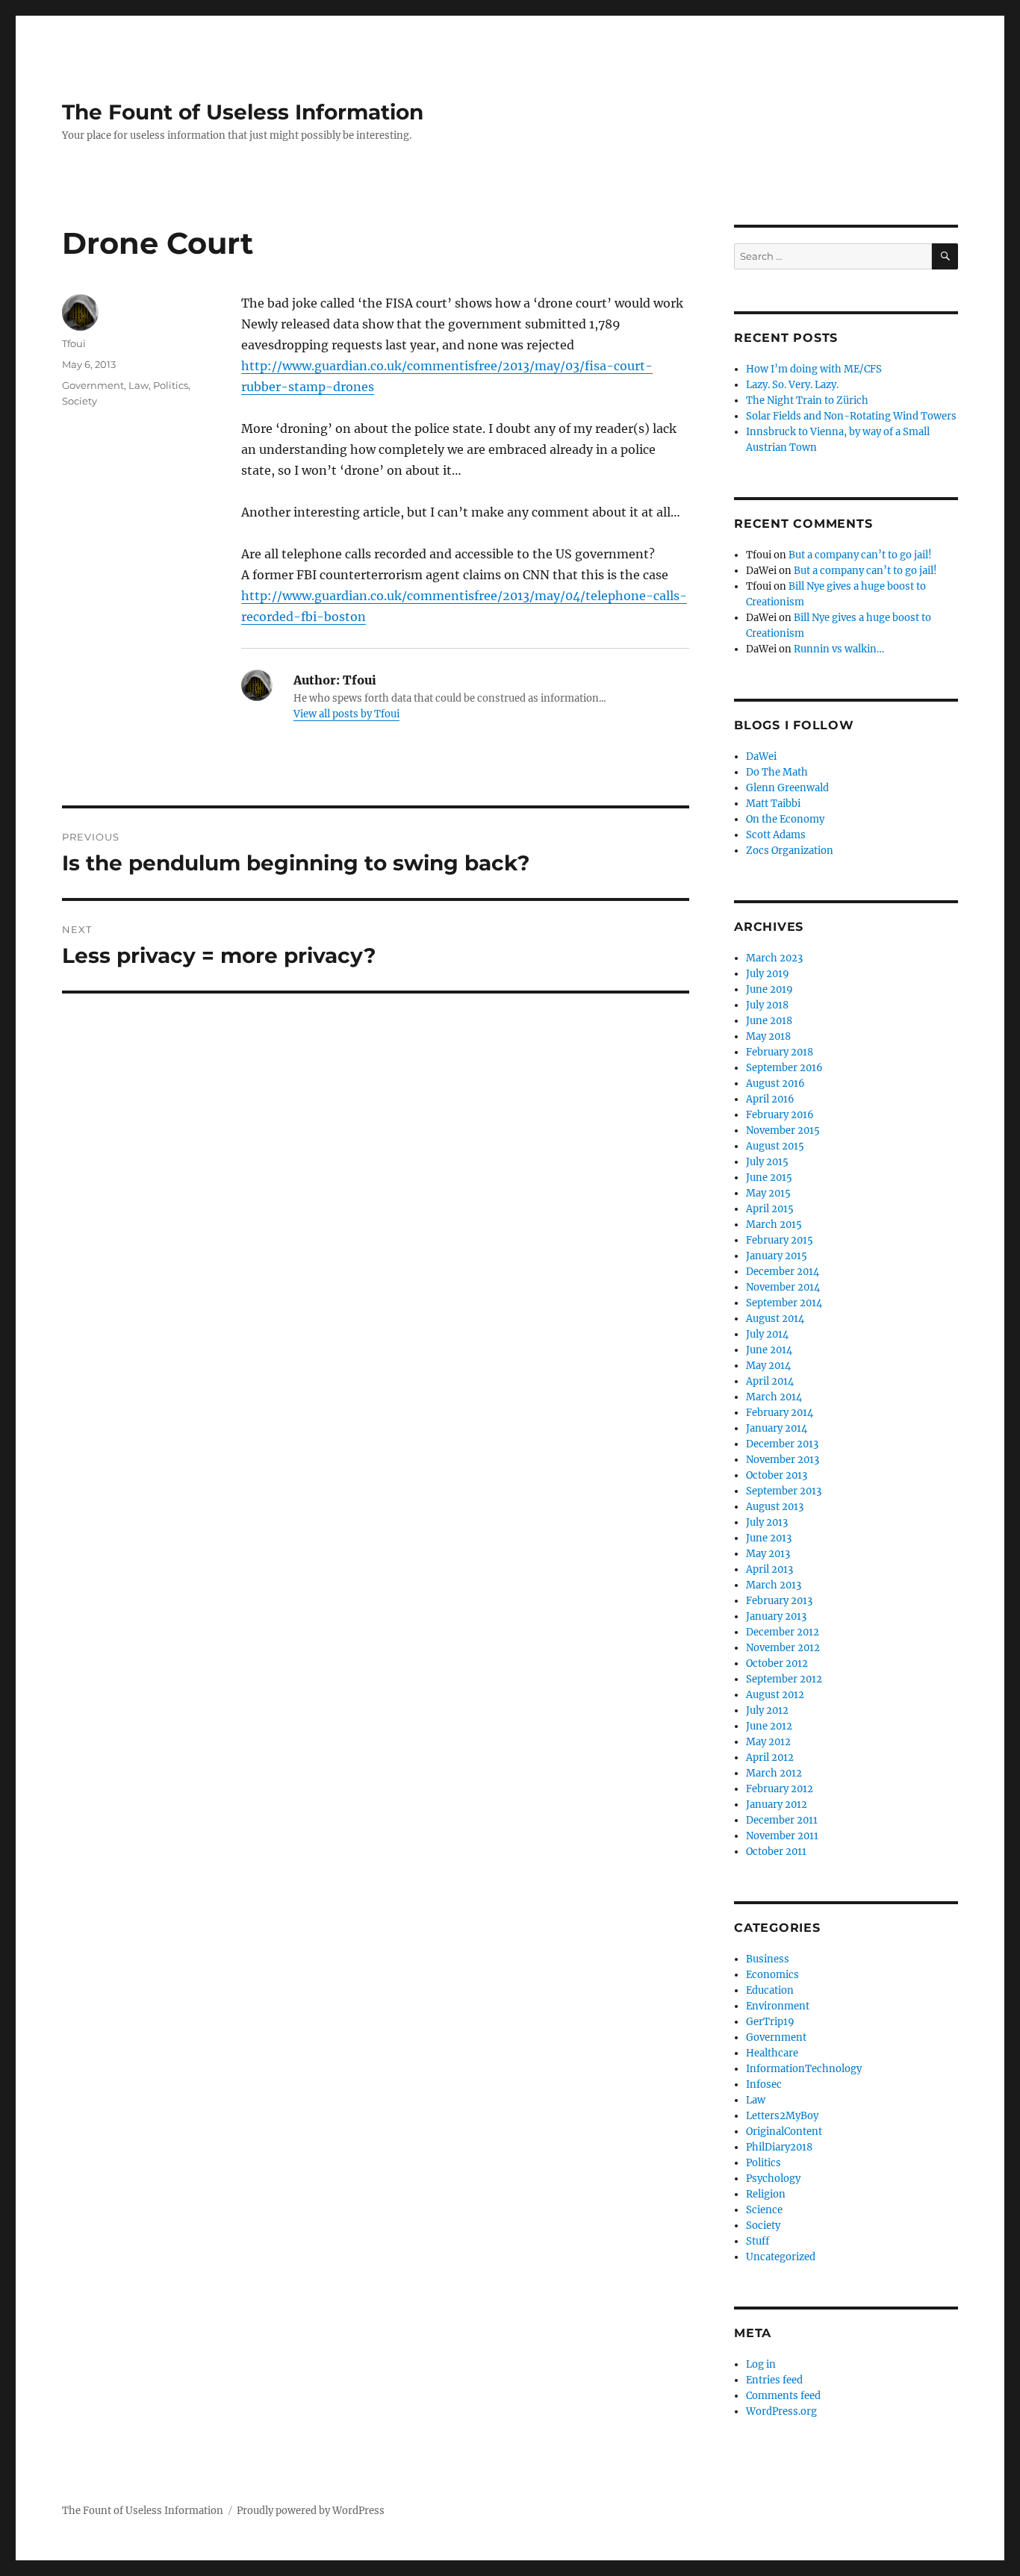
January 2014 (777, 1428)
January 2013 (776, 1616)
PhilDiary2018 (779, 2147)
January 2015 (777, 1256)
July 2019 (768, 974)
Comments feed (783, 2396)
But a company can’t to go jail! (860, 555)
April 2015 (770, 1209)
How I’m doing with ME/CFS (814, 369)
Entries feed (774, 2380)
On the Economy (785, 819)
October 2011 (776, 1852)
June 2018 (769, 1021)
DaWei (761, 757)
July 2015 (767, 1162)
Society (80, 401)
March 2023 (774, 958)
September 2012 (784, 1679)
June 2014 (769, 1350)
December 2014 (783, 1272)
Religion (766, 2194)
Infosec (764, 2084)
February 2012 (780, 1789)
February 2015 (780, 1240)
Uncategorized (781, 2257)
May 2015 (768, 1193)
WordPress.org (781, 2411)
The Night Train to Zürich (807, 400)
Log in (761, 2364)
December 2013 (782, 1444)
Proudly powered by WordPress (311, 2511)
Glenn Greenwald (787, 788)
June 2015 (769, 1178)
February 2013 (779, 1601)
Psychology (773, 2179)
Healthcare (772, 2053)
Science (764, 2210)
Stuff (758, 2241)
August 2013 (775, 1507)
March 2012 (774, 1773)
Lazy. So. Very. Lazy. (792, 385)
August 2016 (775, 1083)
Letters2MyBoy (782, 2116)
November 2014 (783, 1287)
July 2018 (767, 1005)
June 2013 (769, 1538)
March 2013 (774, 1585)
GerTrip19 (770, 2022)
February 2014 (780, 1413)
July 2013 (767, 1522)
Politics (171, 385)
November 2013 (783, 1460)
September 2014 (784, 1303)
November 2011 (782, 1836)
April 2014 (770, 1381)
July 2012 (767, 1710)
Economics (772, 1975)
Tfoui (74, 343)
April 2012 (770, 1758)
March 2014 (774, 1397)
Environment (778, 2006)
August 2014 (775, 1319)
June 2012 (769, 1726)
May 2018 (768, 1036)
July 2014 (767, 1334)
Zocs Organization (790, 851)
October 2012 (777, 1663)
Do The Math (777, 772)
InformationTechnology (804, 2069)
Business (768, 1959)
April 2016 (770, 1099)
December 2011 (782, 1820)
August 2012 (775, 1695)
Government (93, 385)
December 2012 (783, 1632)
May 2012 (768, 1742)
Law (139, 385)
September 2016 (784, 1068)
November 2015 (783, 1130)
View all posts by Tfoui (346, 714)
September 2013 (784, 1491)
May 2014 (768, 1366)
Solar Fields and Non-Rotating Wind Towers (851, 416)
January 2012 (777, 1805)
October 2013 (777, 1475)
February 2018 (780, 1052)
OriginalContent (784, 2131)
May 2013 (768, 1554)
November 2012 (783, 1648)
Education (770, 1990)
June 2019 (769, 989)
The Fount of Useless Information (243, 112)
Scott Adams (776, 835)
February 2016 (780, 1115)
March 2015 (774, 1225)
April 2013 (769, 1569)
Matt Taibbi (773, 804)
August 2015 (775, 1146)
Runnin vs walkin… (839, 649)
